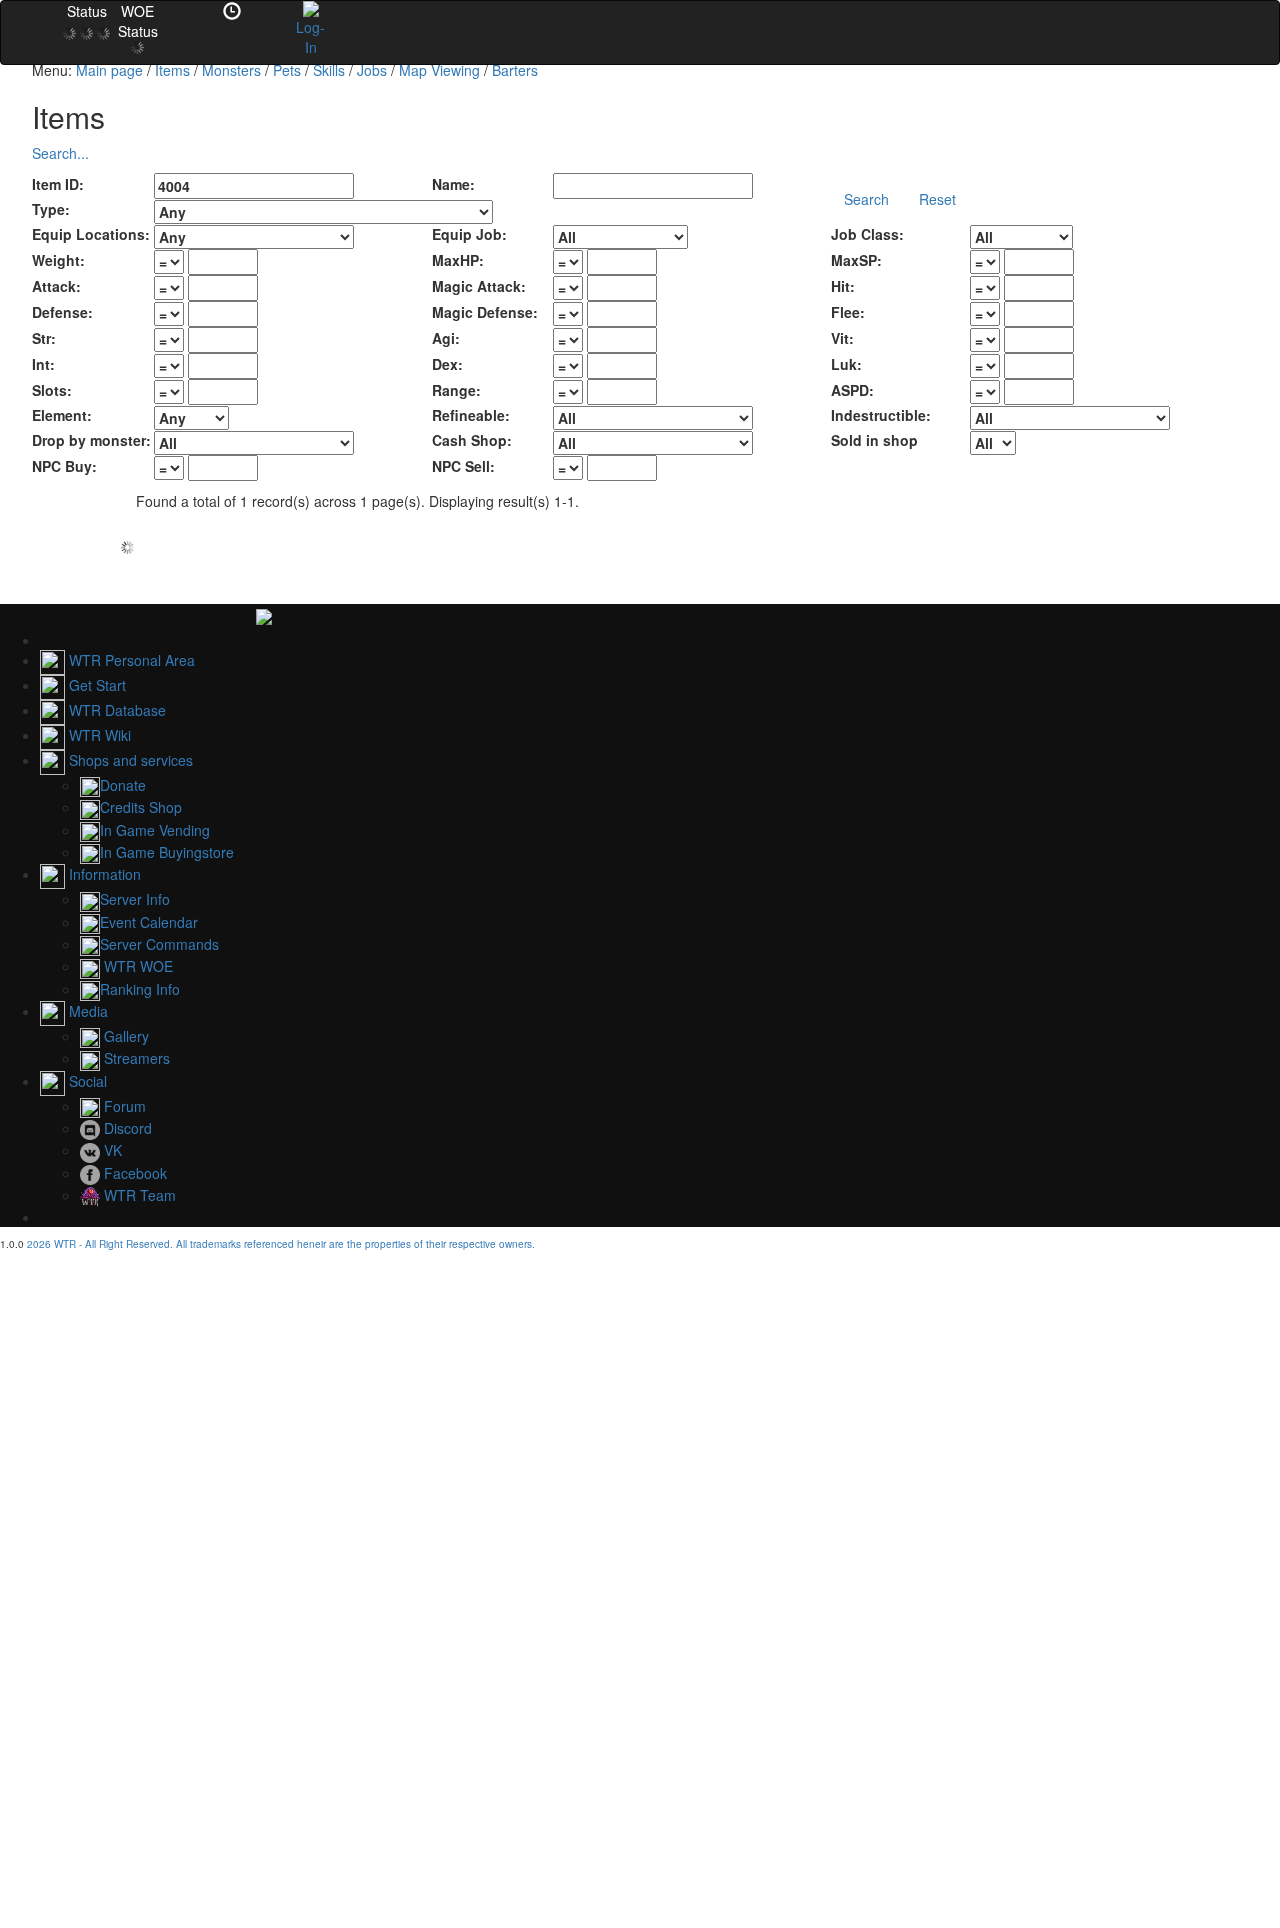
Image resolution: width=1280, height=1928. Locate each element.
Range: (456, 390)
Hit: (843, 286)
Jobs (372, 70)
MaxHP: (458, 260)
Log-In (310, 37)
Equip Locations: (91, 234)
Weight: (58, 260)
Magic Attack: (479, 286)
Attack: (56, 286)
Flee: (848, 312)
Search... (60, 153)
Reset (937, 199)
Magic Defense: (485, 312)
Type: (51, 209)
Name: (453, 184)
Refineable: (471, 415)
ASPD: (852, 390)
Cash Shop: (472, 440)
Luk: (846, 364)
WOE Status (138, 21)
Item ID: (58, 184)
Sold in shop (874, 440)
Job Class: (867, 234)
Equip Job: (469, 234)
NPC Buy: (64, 466)
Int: (43, 364)
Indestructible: (881, 415)
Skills (329, 70)
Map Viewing (439, 70)
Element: (62, 415)
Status (87, 11)
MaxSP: (856, 260)
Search (866, 199)
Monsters (231, 70)
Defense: (62, 312)
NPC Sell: (463, 466)
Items (172, 70)
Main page (109, 70)
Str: (44, 338)
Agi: (446, 338)
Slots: (52, 390)
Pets (287, 70)
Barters (515, 70)
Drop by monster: (91, 440)
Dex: (447, 364)
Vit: (842, 338)
